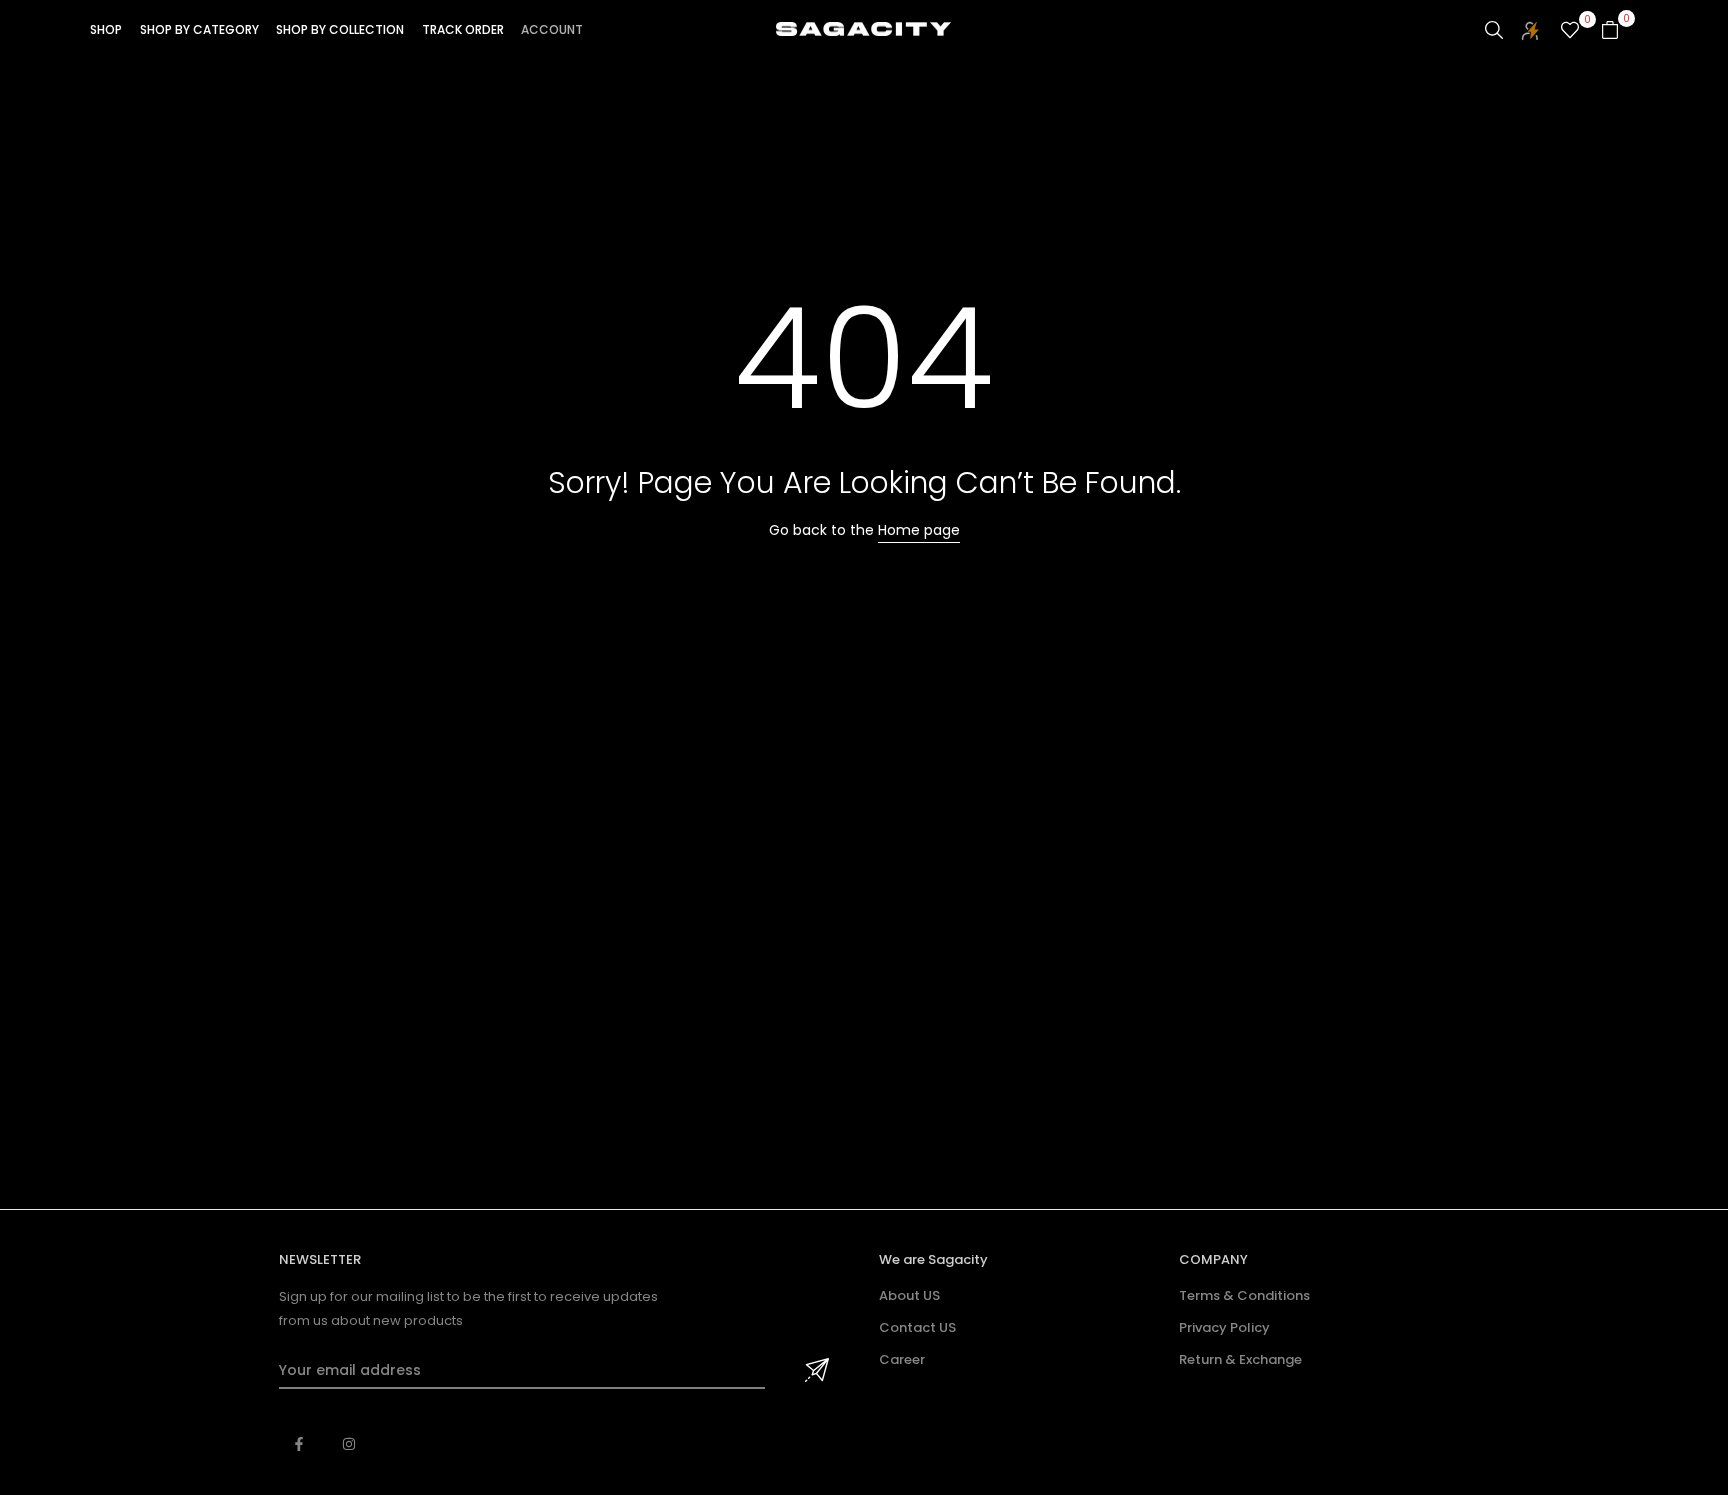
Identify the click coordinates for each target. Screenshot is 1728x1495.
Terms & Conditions (1244, 1295)
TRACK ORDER (463, 29)
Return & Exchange (1240, 1359)
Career (902, 1359)
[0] (1570, 30)
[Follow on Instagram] (349, 1444)
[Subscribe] (814, 1371)
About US (909, 1295)
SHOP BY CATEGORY (199, 29)
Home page (919, 530)
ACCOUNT (552, 29)
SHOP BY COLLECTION (340, 29)
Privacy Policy (1224, 1327)
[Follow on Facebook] (299, 1444)
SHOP (106, 29)
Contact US (917, 1327)
